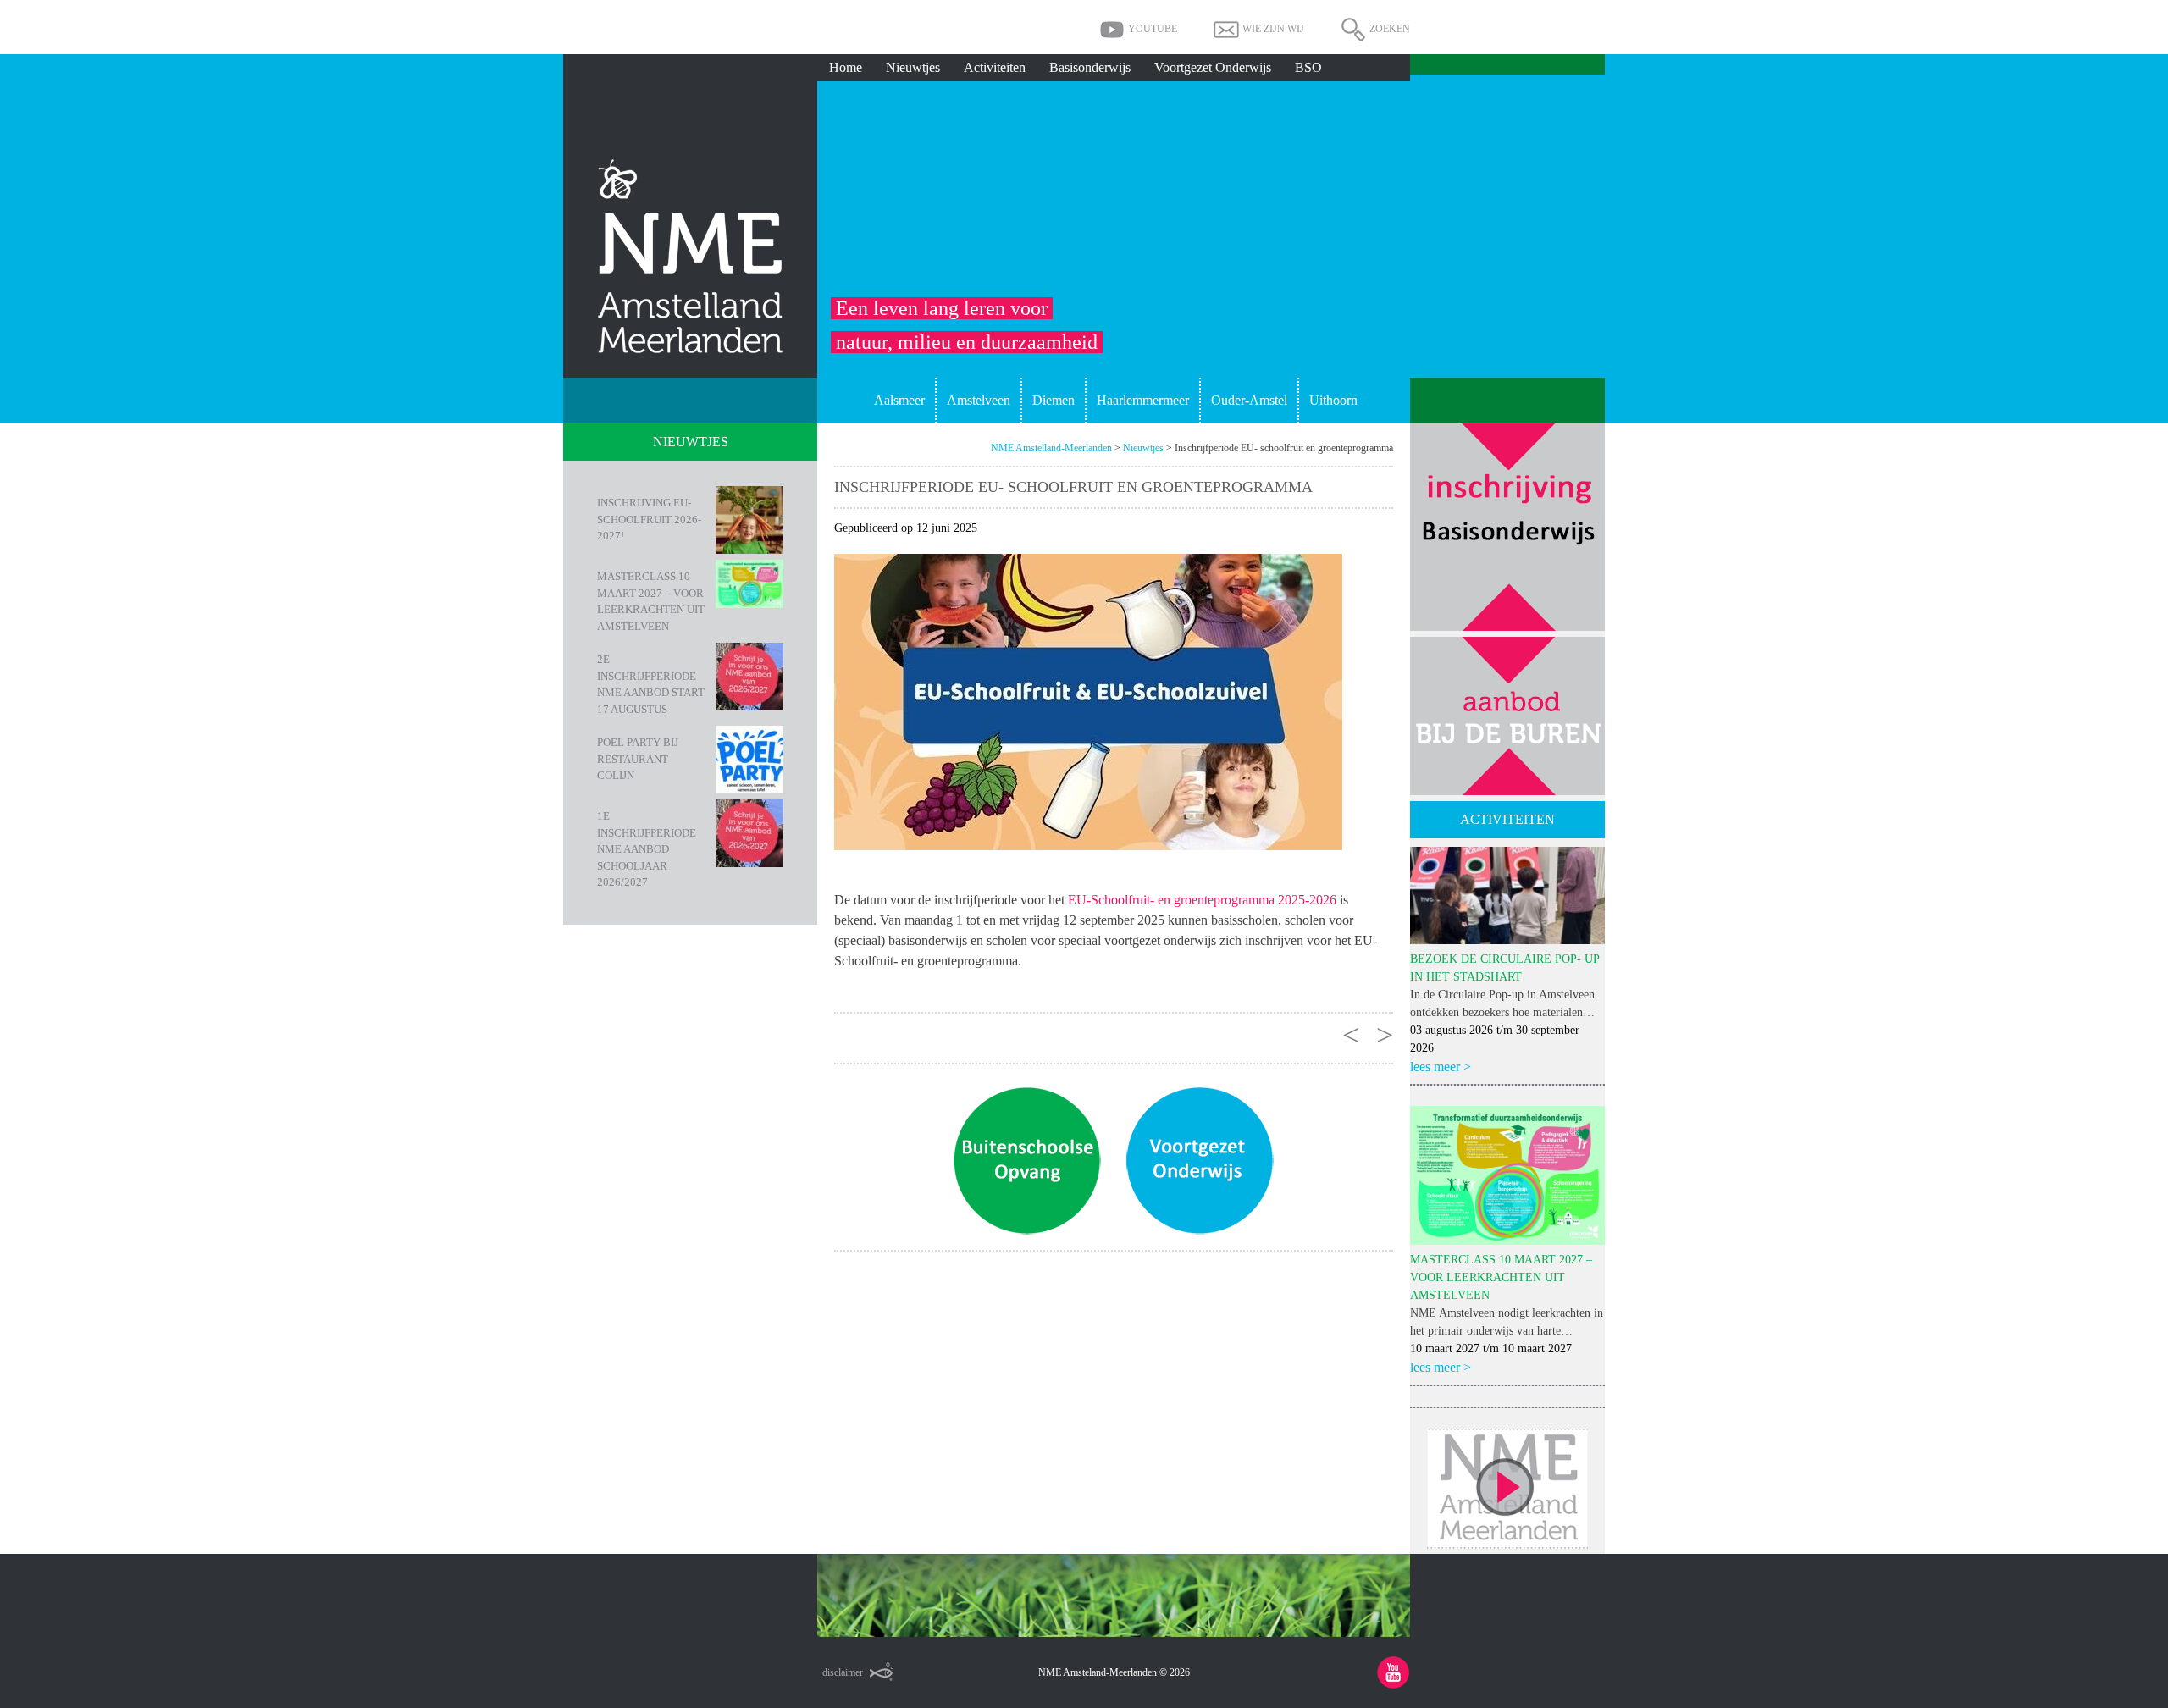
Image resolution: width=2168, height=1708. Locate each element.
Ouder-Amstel (1249, 400)
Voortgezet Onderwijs (1213, 67)
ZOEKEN (1390, 29)
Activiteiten (995, 67)
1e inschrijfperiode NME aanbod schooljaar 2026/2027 (647, 849)
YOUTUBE (1153, 29)
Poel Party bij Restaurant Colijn (638, 759)
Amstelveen (979, 400)
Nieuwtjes (913, 67)
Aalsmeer (899, 400)
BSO (1308, 67)
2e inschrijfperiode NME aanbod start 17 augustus (651, 684)
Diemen (1054, 400)
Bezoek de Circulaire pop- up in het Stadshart (1504, 968)
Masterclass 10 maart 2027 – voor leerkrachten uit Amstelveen (651, 601)
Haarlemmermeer (1143, 400)
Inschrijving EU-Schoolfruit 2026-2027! (649, 519)
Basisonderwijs (1090, 67)
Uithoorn (1333, 400)
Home (846, 67)
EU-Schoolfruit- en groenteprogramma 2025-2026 (1202, 900)
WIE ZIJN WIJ (1273, 29)
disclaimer (843, 1672)
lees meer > (1441, 1067)
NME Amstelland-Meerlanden (1051, 448)
